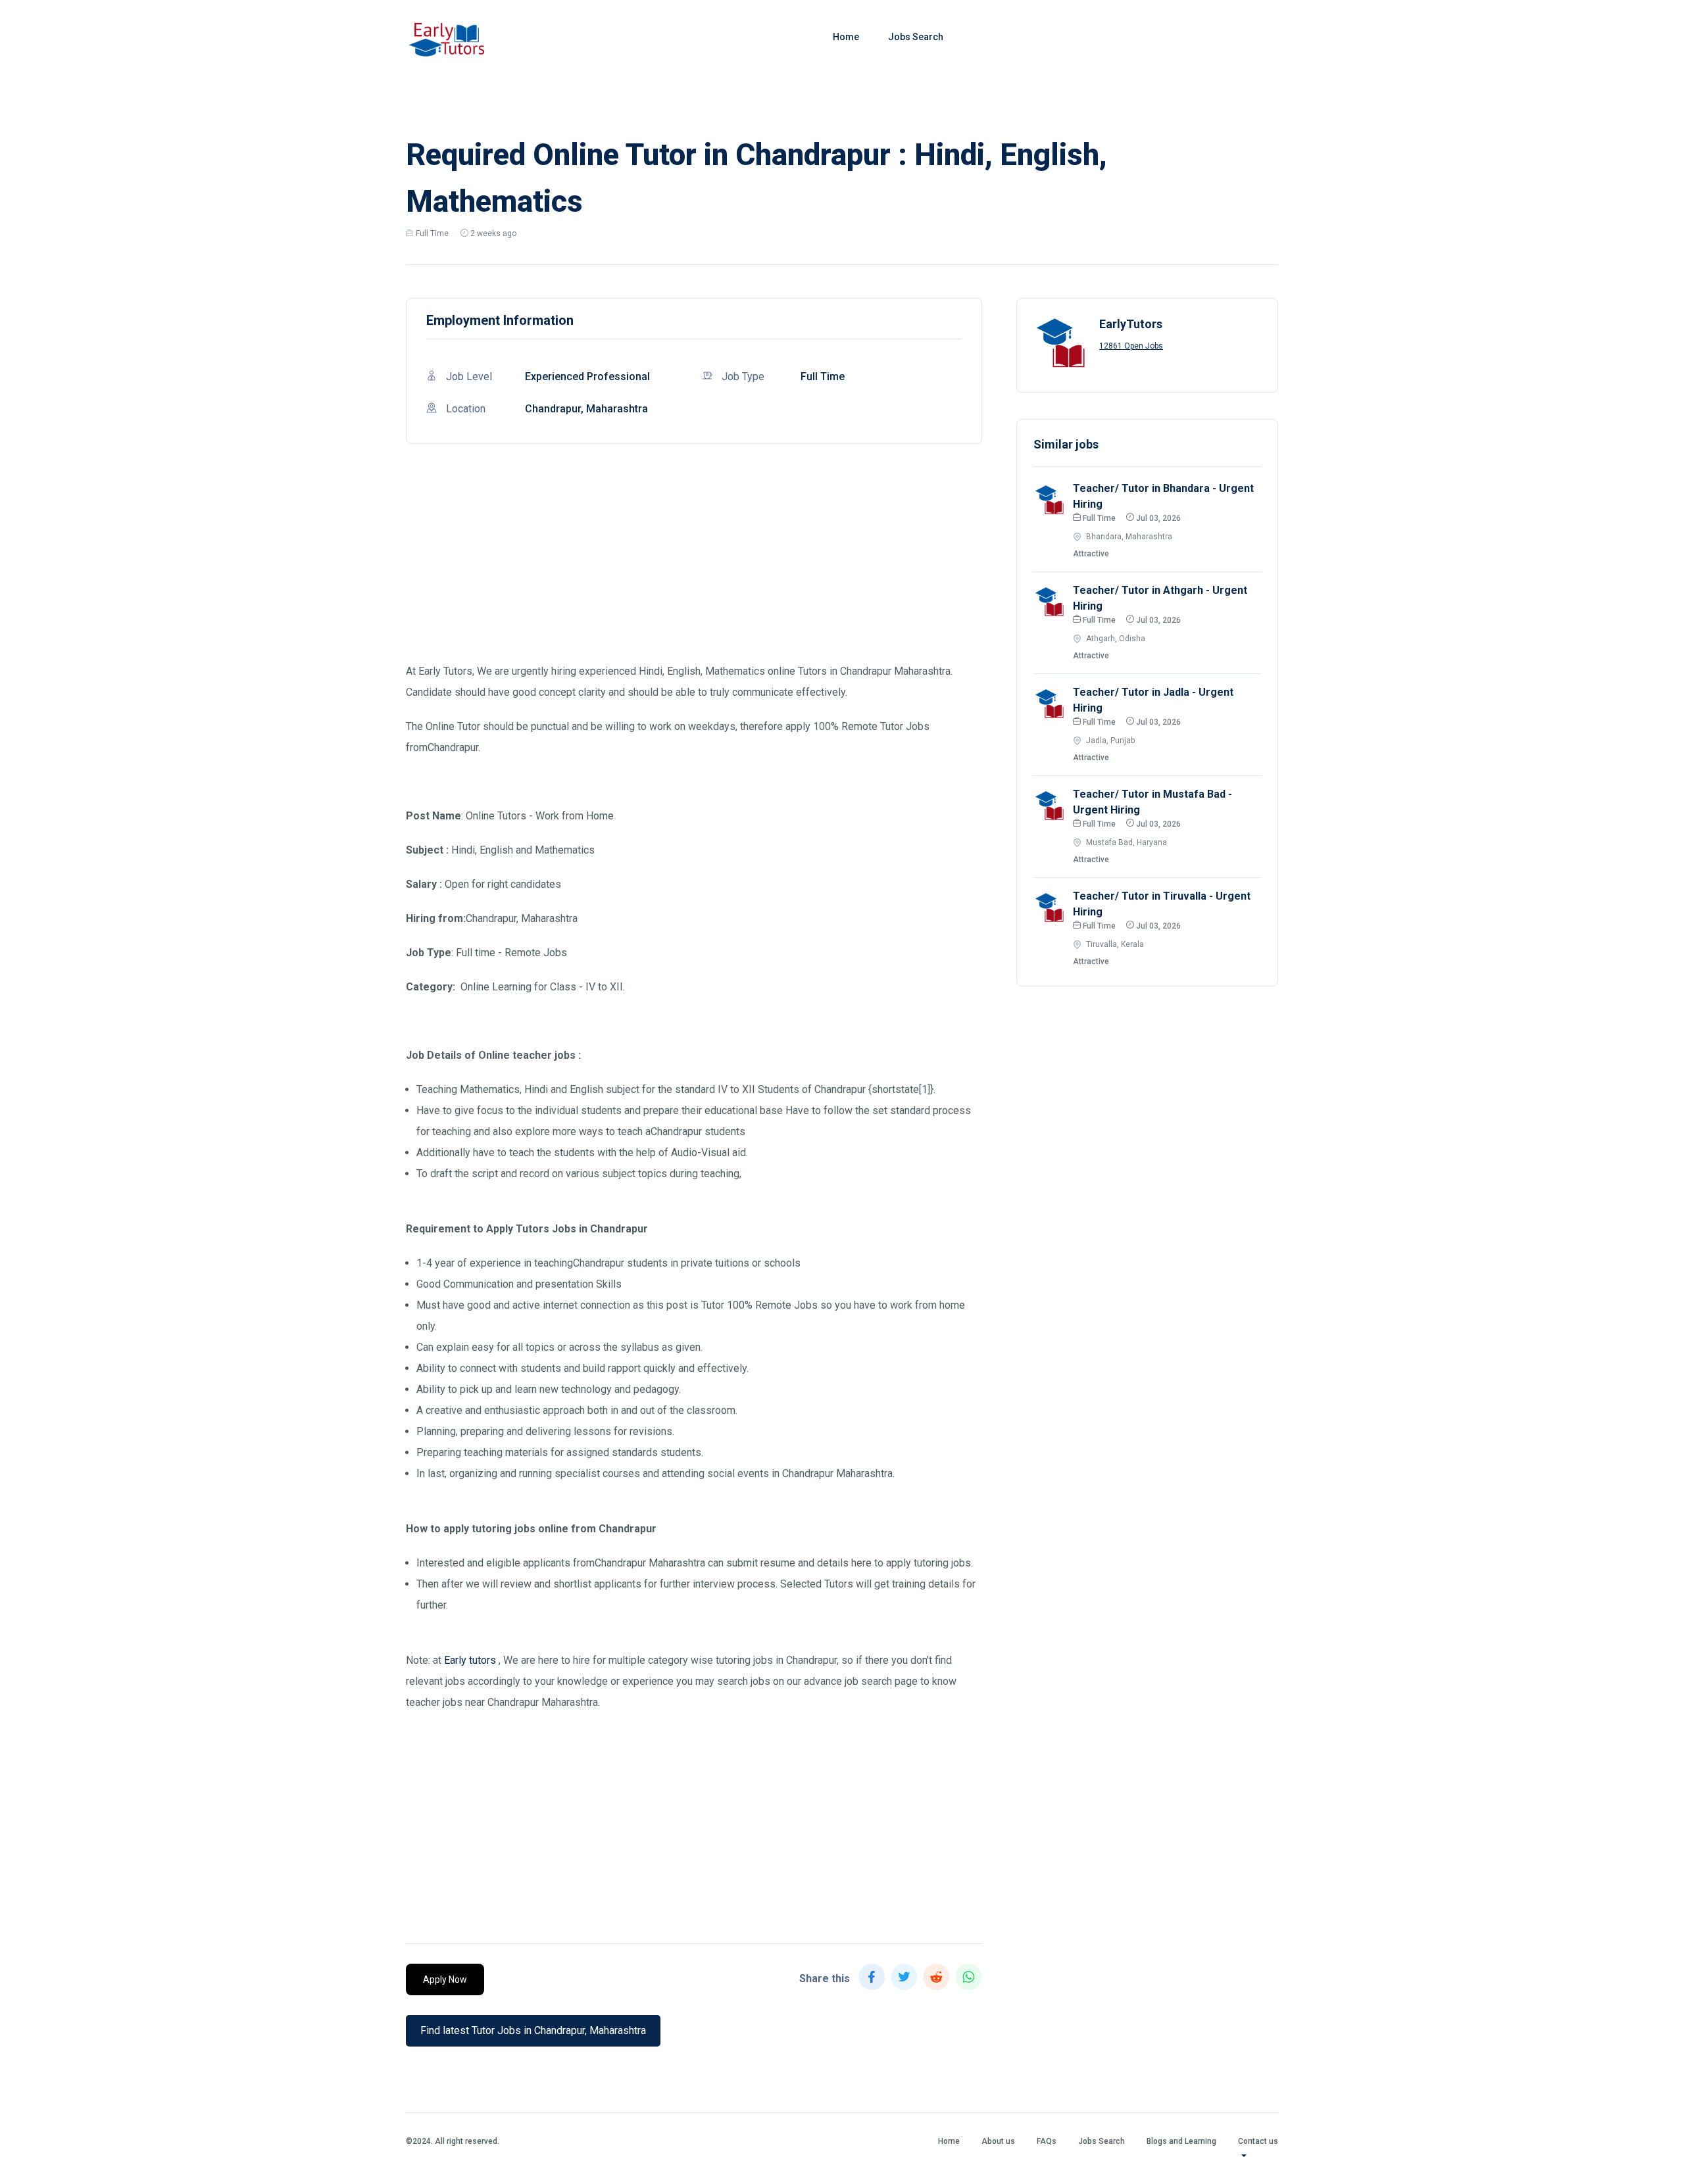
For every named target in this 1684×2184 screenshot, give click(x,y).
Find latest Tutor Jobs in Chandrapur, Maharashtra (533, 2030)
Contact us (1258, 2141)
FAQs (1047, 2141)
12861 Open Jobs (1131, 346)
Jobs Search (916, 37)
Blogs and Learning (1181, 2141)
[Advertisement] (694, 569)
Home (846, 37)
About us (998, 2141)
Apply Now (445, 1979)
